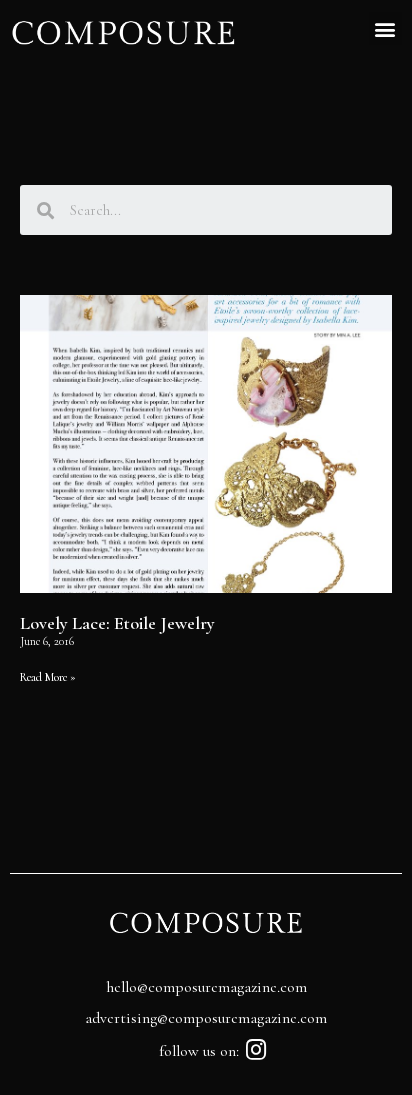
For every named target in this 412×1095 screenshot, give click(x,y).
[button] (385, 28)
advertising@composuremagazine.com (206, 1018)
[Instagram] (256, 1049)
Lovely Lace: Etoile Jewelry (117, 623)
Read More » (48, 677)
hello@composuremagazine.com (206, 987)
